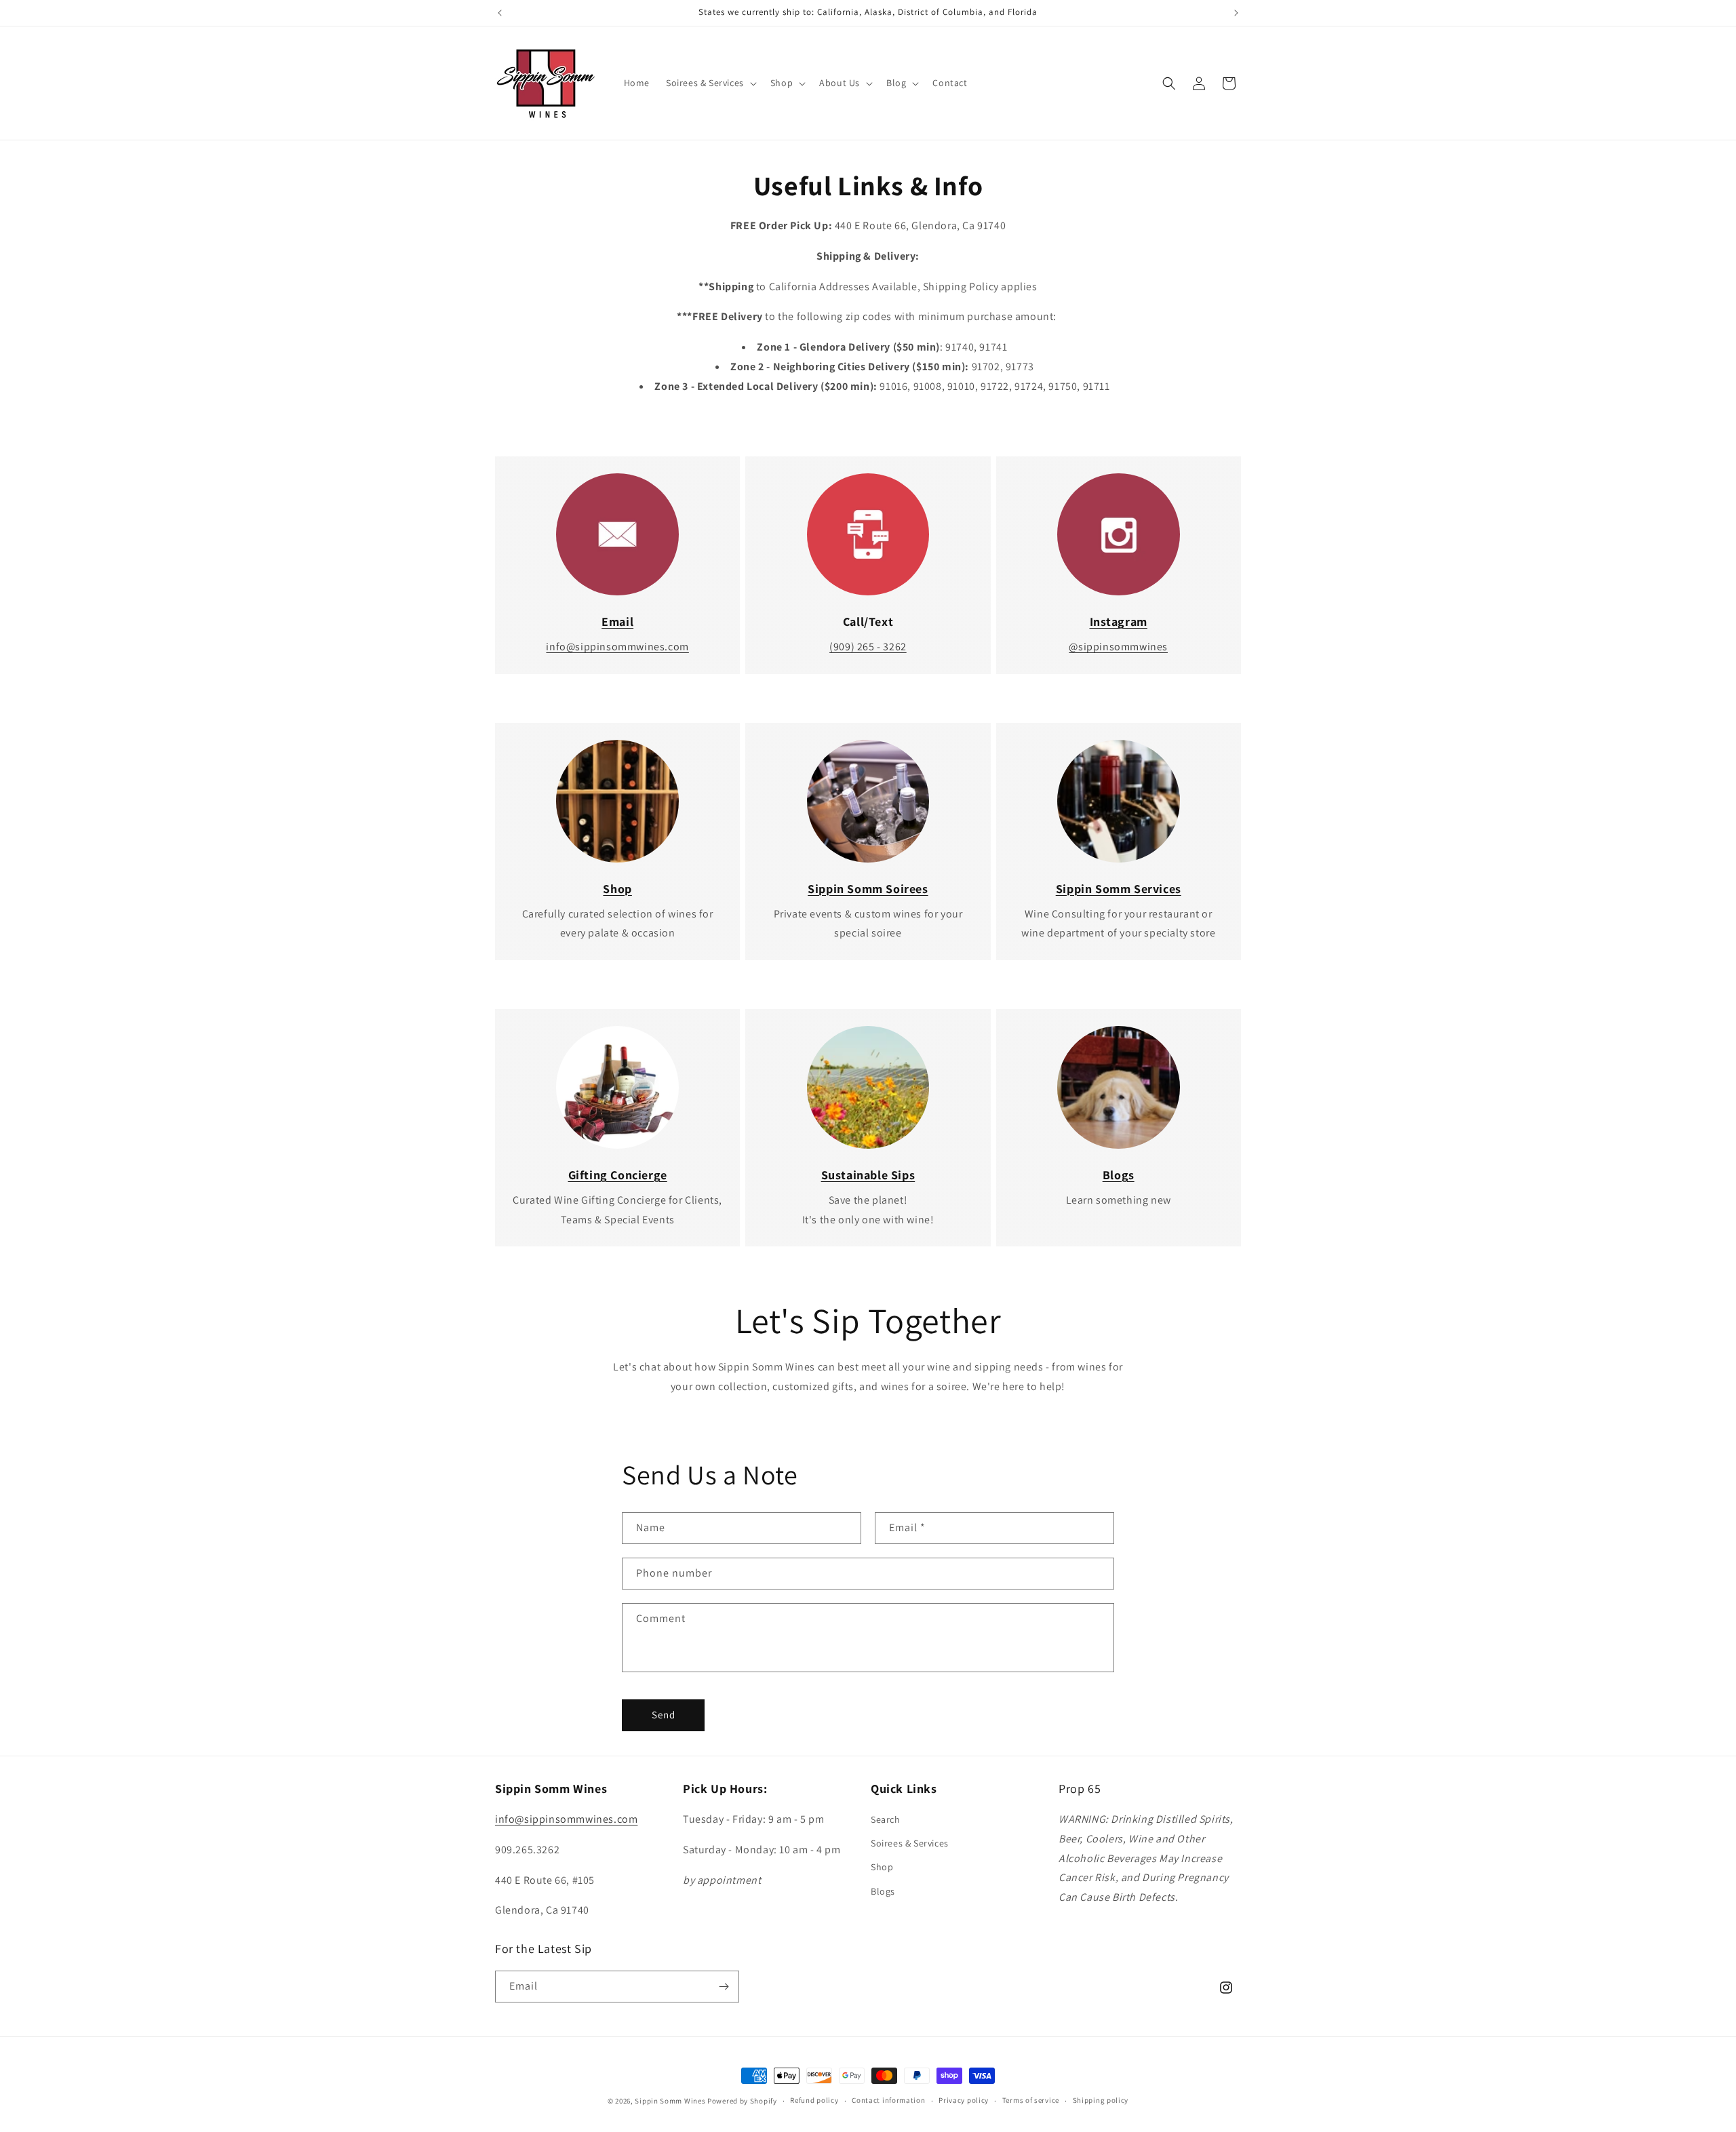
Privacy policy (964, 2100)
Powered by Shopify (742, 2101)
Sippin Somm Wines (670, 2101)
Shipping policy (1101, 2100)
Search (886, 1819)
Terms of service (1031, 2100)
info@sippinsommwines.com (617, 647)
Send (664, 1715)
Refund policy (814, 2100)
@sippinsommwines (1118, 647)
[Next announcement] (1236, 13)
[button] (710, 83)
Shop (882, 1867)
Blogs (883, 1891)
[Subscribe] (724, 1987)
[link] (617, 535)
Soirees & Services (910, 1843)
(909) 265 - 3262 (868, 647)
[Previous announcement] (500, 13)
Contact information (888, 2100)
